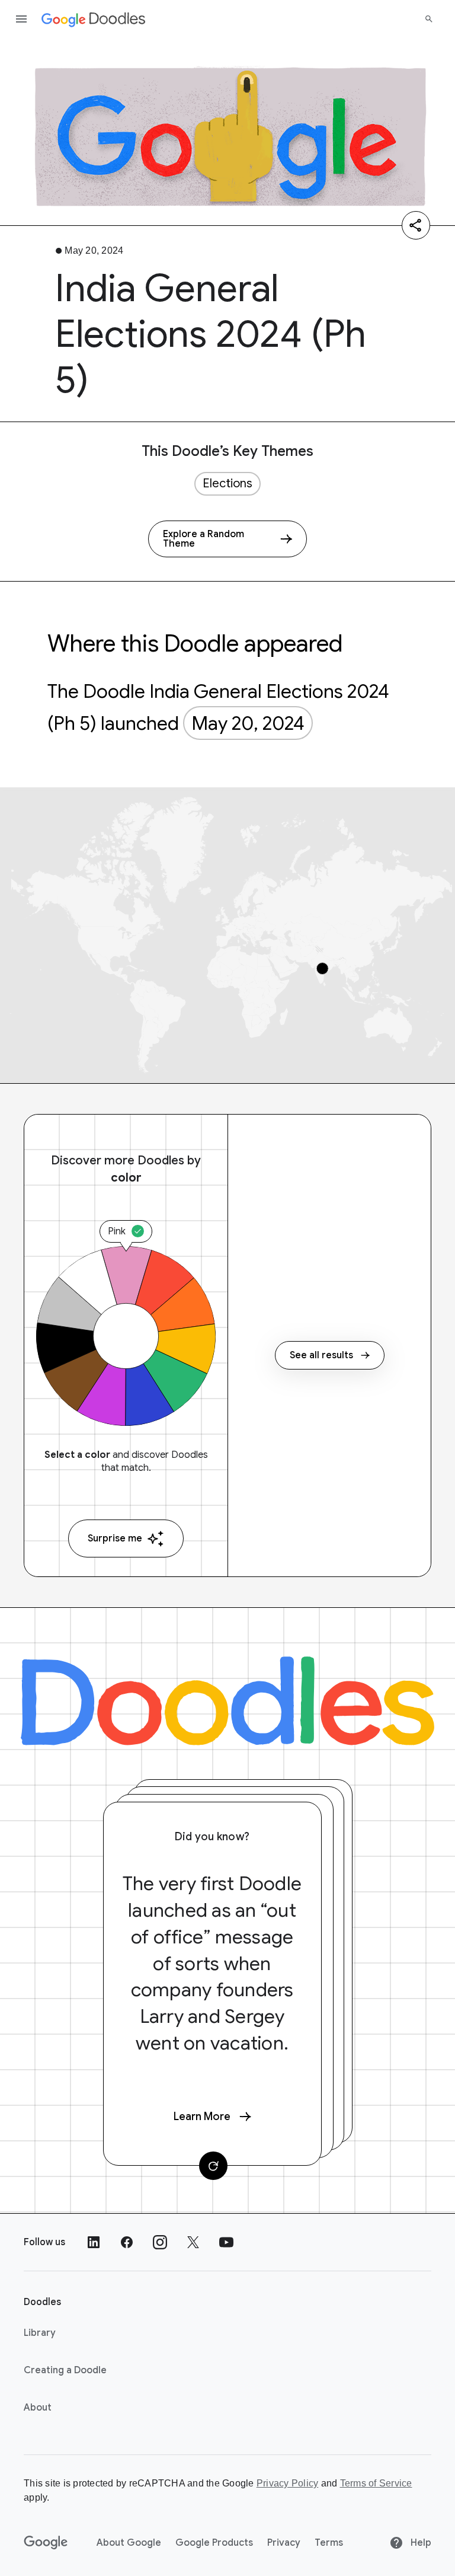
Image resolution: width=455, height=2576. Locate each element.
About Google (129, 2543)
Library (40, 2333)
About (38, 2408)
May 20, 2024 (248, 723)
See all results (321, 1355)
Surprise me (115, 1538)
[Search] (429, 19)
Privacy (284, 2543)
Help (420, 2543)
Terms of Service (376, 2483)
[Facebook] (127, 2242)
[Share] (416, 225)
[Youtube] (226, 2242)
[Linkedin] (94, 2242)
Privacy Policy (288, 2483)
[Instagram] (160, 2242)
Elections (227, 483)
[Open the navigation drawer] (21, 19)
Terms (329, 2543)
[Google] (46, 2543)
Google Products (214, 2543)
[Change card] (213, 2166)
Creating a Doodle (65, 2370)
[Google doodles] (94, 19)
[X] (193, 2242)
